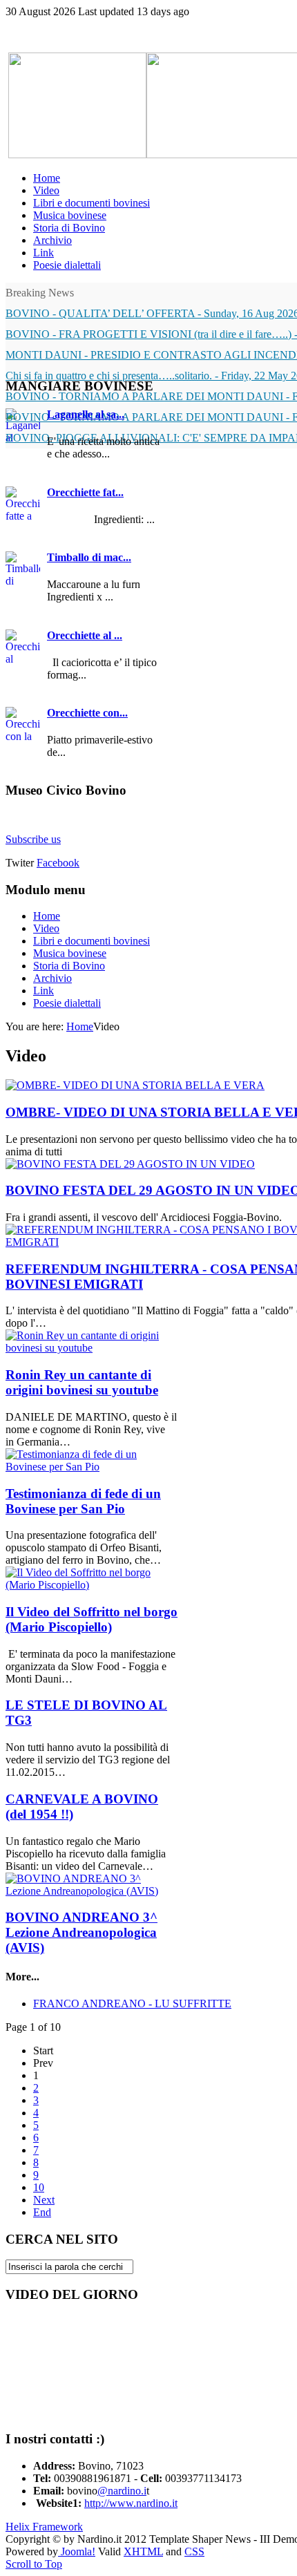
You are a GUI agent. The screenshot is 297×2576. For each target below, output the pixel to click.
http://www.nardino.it (131, 2503)
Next (44, 2200)
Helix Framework (44, 2527)
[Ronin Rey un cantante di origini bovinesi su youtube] (92, 1348)
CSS (194, 2551)
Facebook (58, 863)
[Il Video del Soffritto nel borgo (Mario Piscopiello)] (92, 1585)
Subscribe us (33, 839)
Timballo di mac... (89, 557)
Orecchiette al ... (85, 635)
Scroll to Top (34, 2564)
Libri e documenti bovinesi (92, 941)
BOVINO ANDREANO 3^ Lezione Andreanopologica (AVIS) (82, 1932)
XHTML (143, 2551)
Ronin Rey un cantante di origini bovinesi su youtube (82, 1382)
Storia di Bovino (69, 966)
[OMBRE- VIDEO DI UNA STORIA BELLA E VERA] (135, 1085)
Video (46, 928)
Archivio (52, 978)
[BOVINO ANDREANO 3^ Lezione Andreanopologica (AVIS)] (92, 1891)
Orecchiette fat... (85, 492)
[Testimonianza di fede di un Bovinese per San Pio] (92, 1467)
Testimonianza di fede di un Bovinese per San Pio (83, 1501)
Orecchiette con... (87, 713)
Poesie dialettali (67, 1003)
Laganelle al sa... (86, 414)
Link (44, 991)
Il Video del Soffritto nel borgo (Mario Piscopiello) (92, 1619)
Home (47, 916)
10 (39, 2187)
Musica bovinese (70, 953)
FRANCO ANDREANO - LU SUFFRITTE (132, 2004)
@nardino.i (122, 2491)
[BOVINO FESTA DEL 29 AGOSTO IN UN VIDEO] (130, 1164)
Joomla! (77, 2551)
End (42, 2212)
